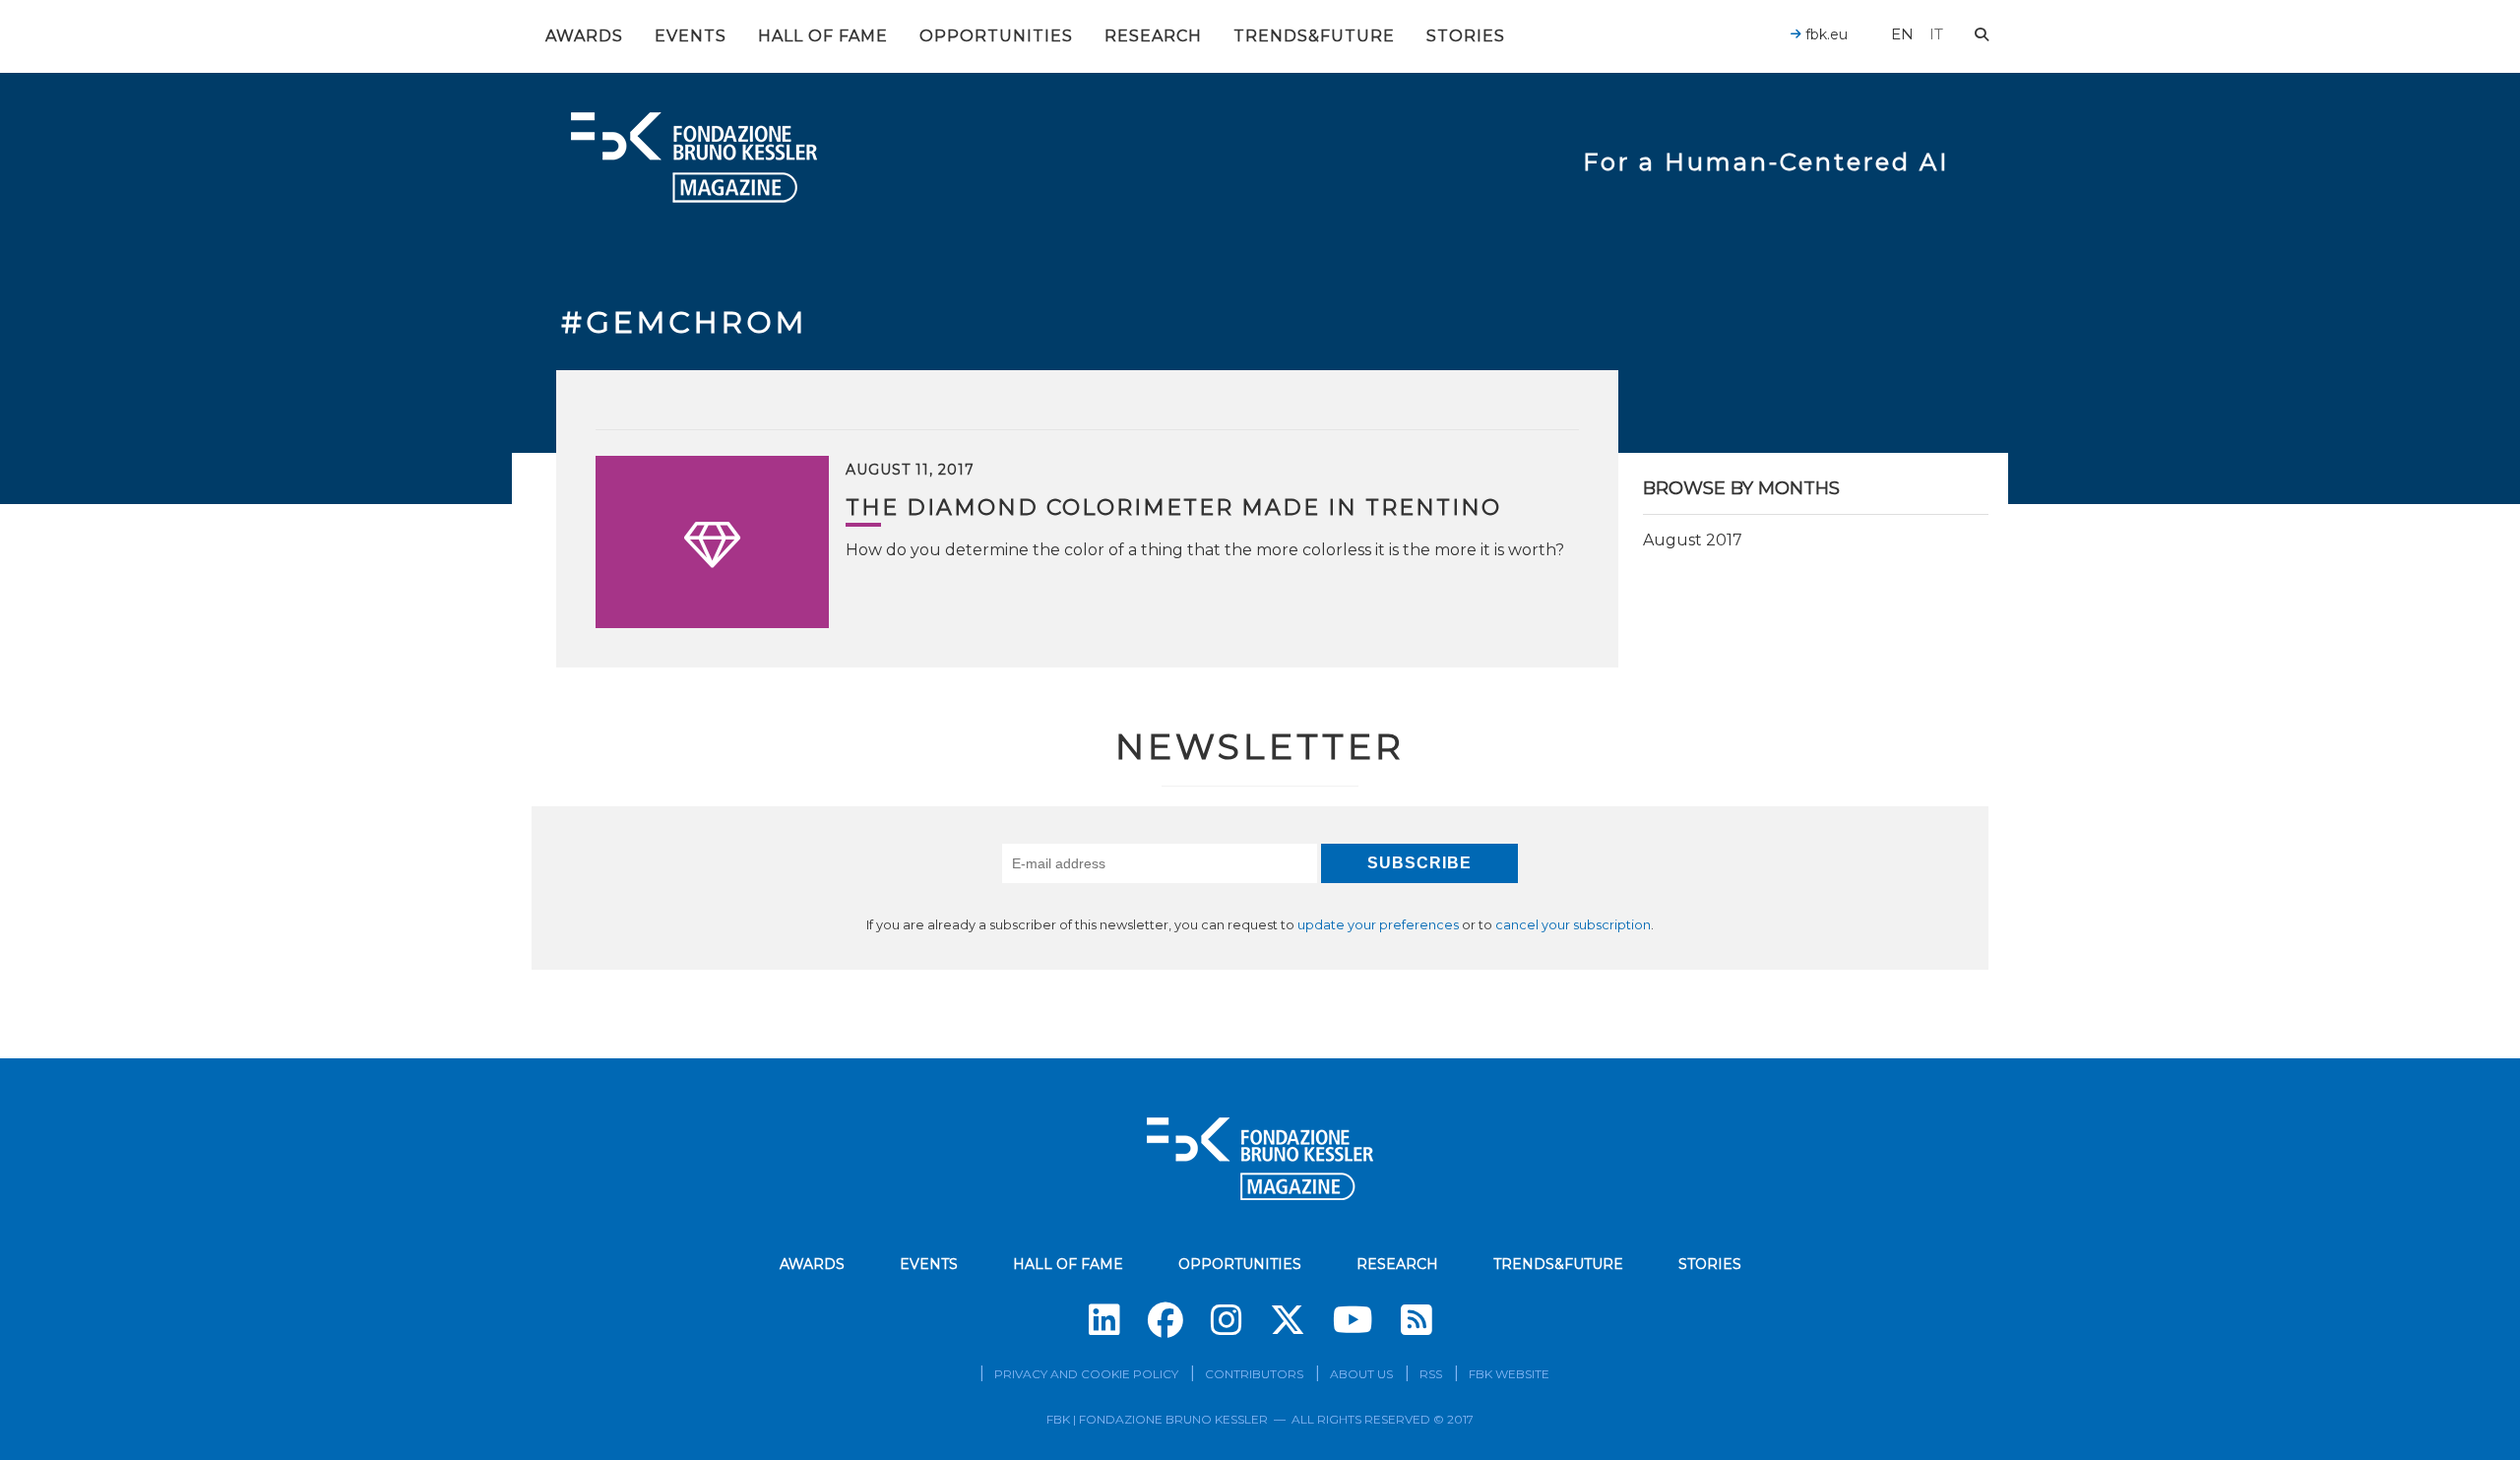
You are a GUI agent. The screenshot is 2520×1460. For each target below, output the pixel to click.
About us (1361, 1374)
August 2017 (1693, 540)
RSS (1431, 1374)
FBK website (1509, 1374)
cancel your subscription (1573, 925)
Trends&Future (1314, 36)
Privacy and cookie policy (1086, 1374)
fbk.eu (1825, 34)
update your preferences (1378, 925)
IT (1936, 34)
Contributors (1254, 1374)
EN (1902, 34)
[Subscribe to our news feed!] (1417, 1320)
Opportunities (996, 36)
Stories (1466, 36)
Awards (584, 36)
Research (1153, 36)
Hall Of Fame (823, 36)
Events (691, 36)
